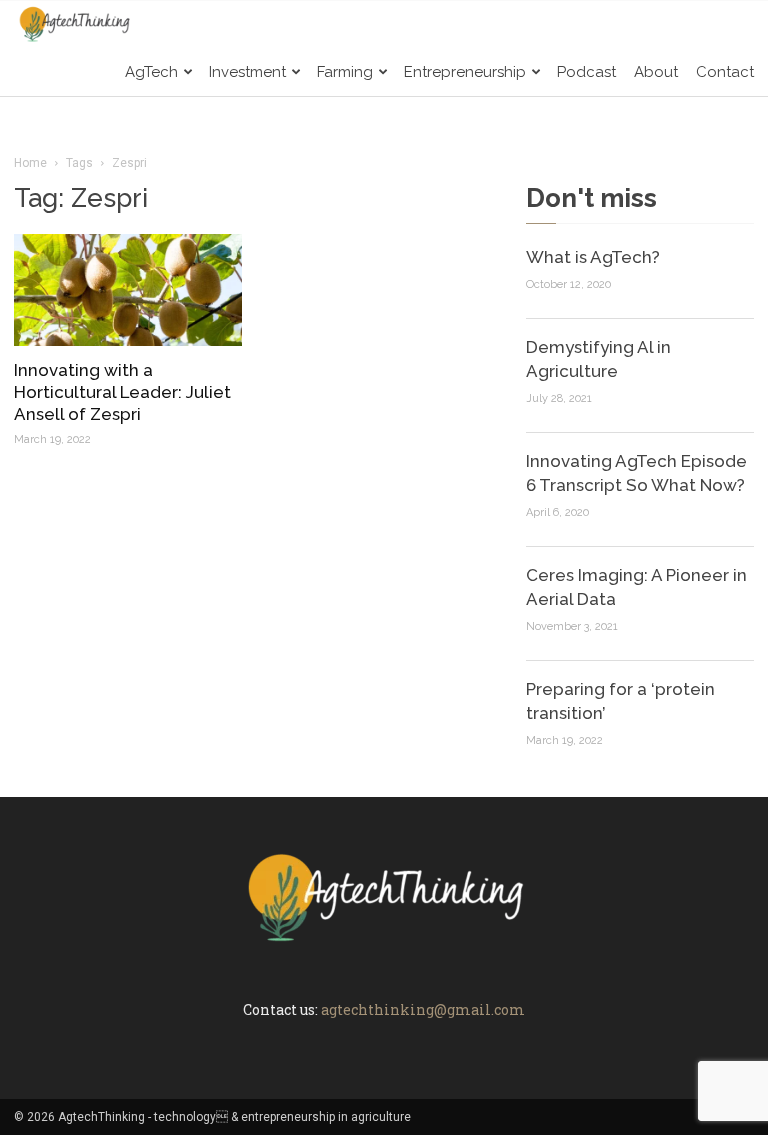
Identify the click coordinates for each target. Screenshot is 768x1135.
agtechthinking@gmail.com (423, 1009)
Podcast (586, 72)
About (656, 72)
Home (30, 163)
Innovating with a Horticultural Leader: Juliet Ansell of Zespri (122, 392)
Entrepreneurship (465, 72)
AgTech (151, 72)
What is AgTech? (593, 257)
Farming (345, 72)
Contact (725, 72)
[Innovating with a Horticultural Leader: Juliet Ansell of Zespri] (128, 290)
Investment (247, 72)
